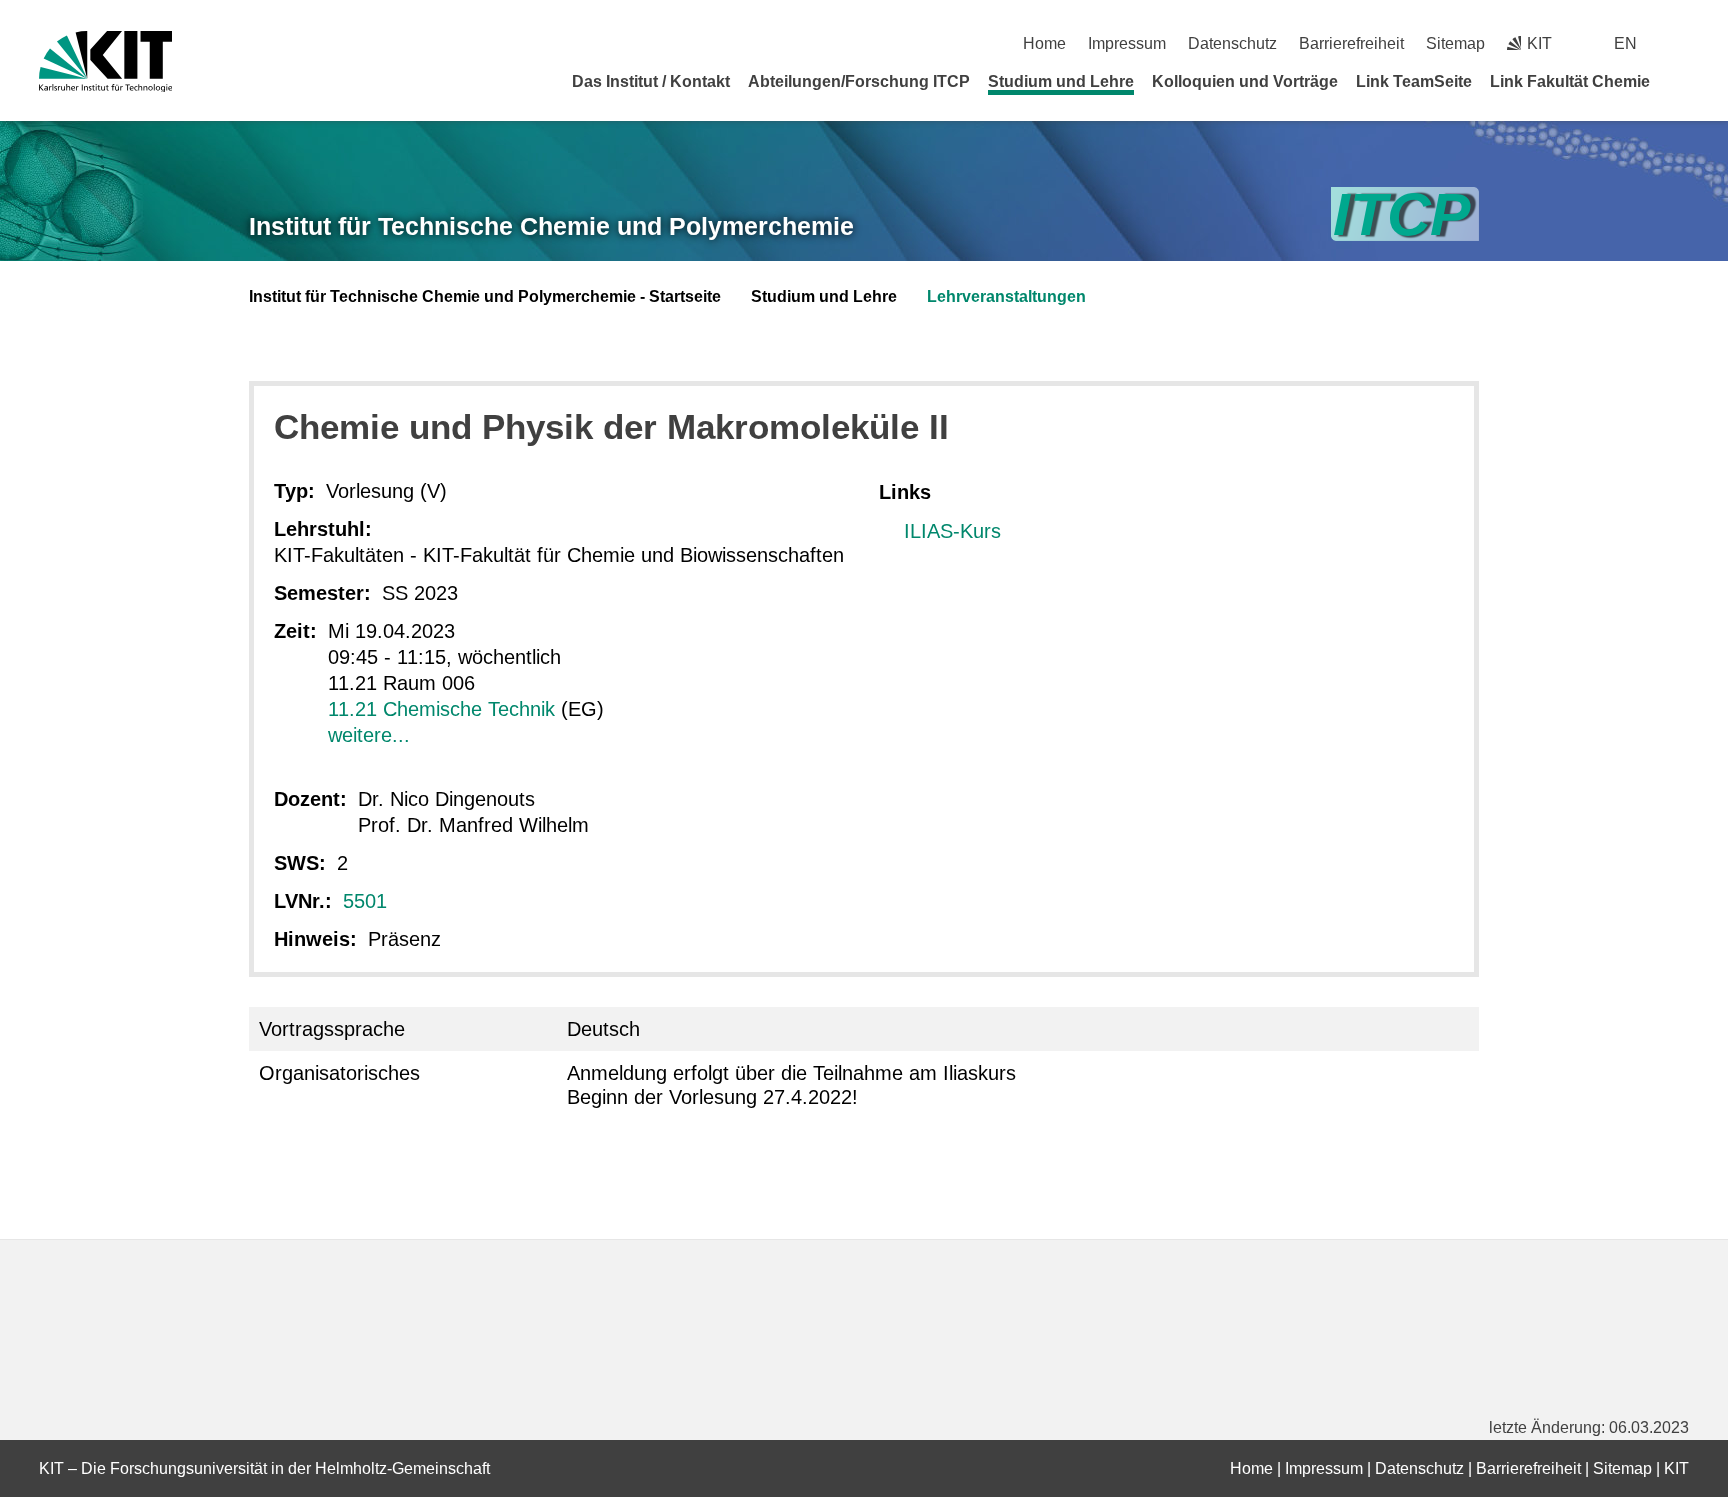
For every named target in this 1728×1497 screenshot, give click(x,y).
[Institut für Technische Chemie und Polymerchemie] (1405, 214)
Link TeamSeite (1414, 81)
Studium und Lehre (1061, 81)
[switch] (1681, 43)
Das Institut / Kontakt (651, 81)
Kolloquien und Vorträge (1245, 81)
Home (1044, 43)
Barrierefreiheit (1351, 43)
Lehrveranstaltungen (1006, 296)
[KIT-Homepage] (105, 61)
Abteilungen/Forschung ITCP (859, 81)
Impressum (1127, 43)
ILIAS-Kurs (952, 531)
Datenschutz (1232, 43)
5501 (365, 901)
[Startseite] (1682, 81)
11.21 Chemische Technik (441, 709)
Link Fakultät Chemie (1570, 81)
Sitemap (1455, 43)
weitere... (369, 735)
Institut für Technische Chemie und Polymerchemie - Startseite (485, 296)
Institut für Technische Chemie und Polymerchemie (551, 226)
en (1625, 43)
